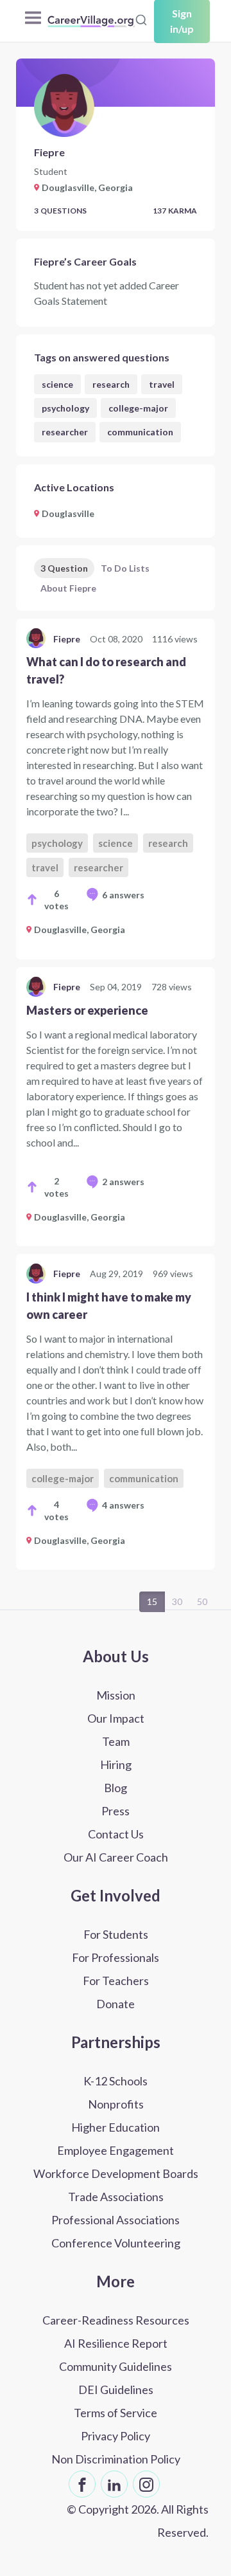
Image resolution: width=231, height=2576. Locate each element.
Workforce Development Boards (116, 2173)
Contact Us (116, 1834)
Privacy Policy (116, 2436)
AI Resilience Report (116, 2343)
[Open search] (141, 20)
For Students (116, 1934)
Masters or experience (87, 1010)
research (111, 384)
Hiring (116, 1764)
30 (177, 1601)
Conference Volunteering (116, 2243)
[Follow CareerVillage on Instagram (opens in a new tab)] (146, 2484)
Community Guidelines (116, 2366)
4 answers (123, 1505)
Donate (116, 2004)
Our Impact (116, 1718)
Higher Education (116, 2127)
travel (162, 384)
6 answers (123, 895)
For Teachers (116, 1981)
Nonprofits (116, 2104)
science (57, 384)
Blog (116, 1788)
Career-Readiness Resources (116, 2320)
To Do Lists (125, 568)
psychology (65, 408)
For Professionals (116, 1957)
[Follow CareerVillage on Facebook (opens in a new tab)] (82, 2484)
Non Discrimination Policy (116, 2459)
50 (202, 1601)
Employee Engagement (116, 2150)
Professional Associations (116, 2220)
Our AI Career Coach (116, 1857)
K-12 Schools (116, 2081)
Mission (116, 1695)
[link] (116, 789)
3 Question (64, 568)
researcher (65, 432)
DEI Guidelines (116, 2390)
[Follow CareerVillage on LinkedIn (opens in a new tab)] (114, 2484)
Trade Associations (116, 2197)
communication (140, 432)
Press (116, 1811)
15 (152, 1601)
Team (116, 1741)
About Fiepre (68, 588)
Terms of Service (116, 2413)
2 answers (123, 1182)
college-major (138, 408)
